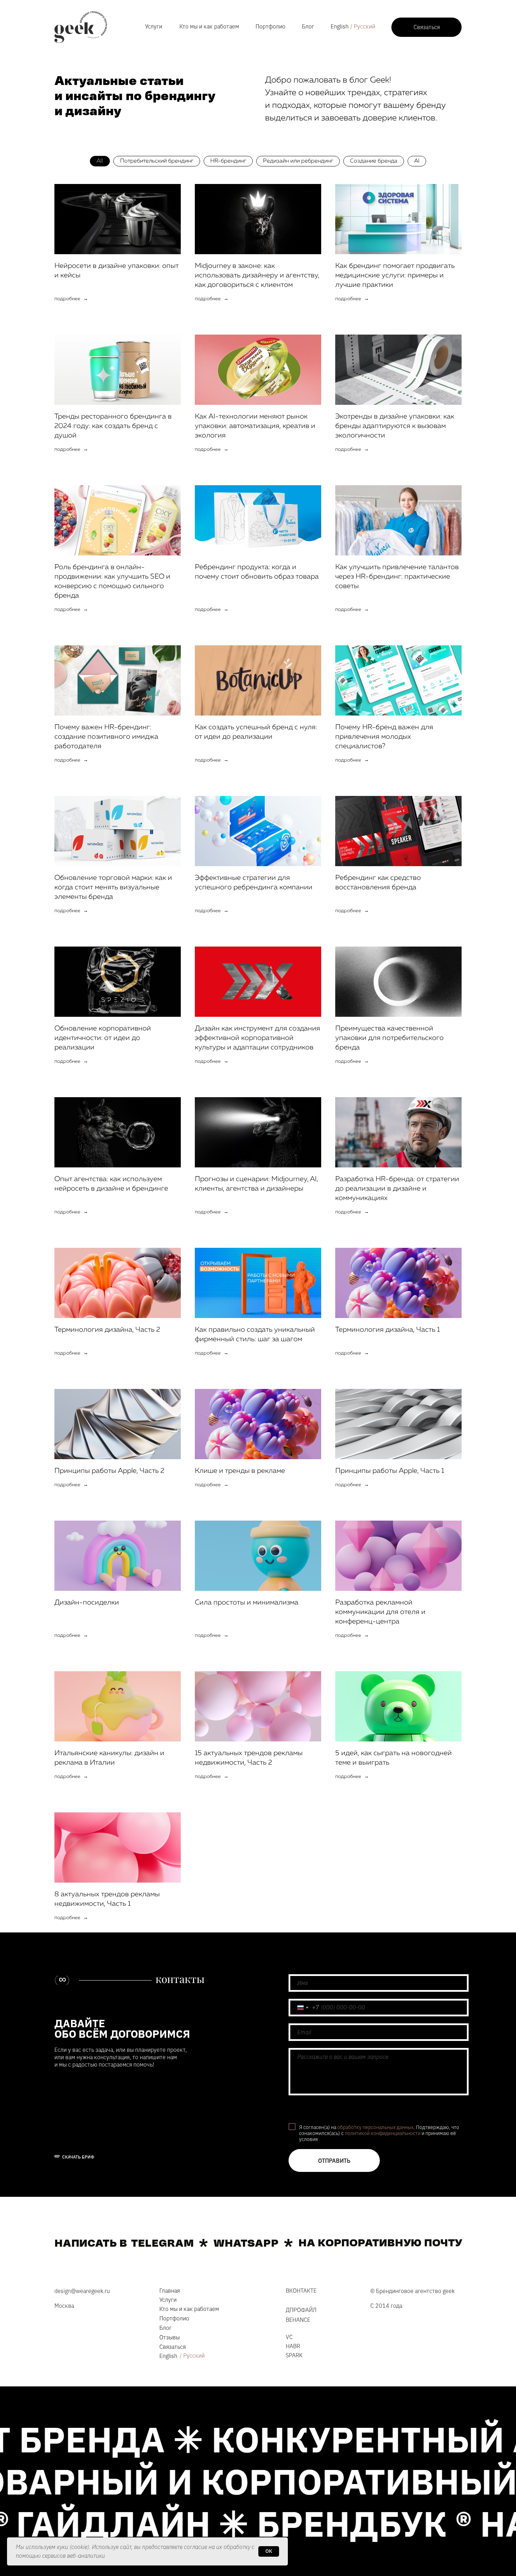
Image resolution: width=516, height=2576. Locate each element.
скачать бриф (78, 2157)
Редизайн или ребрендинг (298, 161)
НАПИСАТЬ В (91, 2244)
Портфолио (270, 26)
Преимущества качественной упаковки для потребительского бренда (389, 1038)
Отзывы (170, 2337)
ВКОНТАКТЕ (301, 2291)
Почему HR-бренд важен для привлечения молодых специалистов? (384, 737)
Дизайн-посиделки (87, 1602)
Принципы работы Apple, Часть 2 (109, 1471)
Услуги (154, 26)
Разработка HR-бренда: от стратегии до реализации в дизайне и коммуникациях (397, 1188)
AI (417, 161)
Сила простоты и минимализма (247, 1602)
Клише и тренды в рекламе (240, 1471)
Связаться (173, 2347)
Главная (170, 2291)
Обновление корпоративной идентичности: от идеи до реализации (103, 1038)
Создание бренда (374, 161)
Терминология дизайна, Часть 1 (388, 1330)
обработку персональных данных (375, 2127)
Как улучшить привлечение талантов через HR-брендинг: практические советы (397, 577)
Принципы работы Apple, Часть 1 (390, 1471)
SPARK (294, 2355)
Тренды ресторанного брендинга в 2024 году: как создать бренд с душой (113, 426)
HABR (293, 2346)
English (340, 26)
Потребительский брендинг (157, 161)
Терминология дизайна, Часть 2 (107, 1330)
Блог (308, 26)
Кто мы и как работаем (209, 26)
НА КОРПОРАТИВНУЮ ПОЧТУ (380, 2243)
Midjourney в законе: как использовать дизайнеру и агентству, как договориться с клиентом (257, 275)
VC (289, 2337)
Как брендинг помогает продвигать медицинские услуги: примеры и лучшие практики (395, 275)
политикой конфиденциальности (383, 2133)
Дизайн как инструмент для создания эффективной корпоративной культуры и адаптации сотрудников (257, 1038)
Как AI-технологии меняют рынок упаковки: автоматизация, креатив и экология (255, 426)
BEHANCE (298, 2320)
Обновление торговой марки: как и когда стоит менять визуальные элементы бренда (113, 887)
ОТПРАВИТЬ (334, 2161)
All (100, 161)
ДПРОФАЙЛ (301, 2310)
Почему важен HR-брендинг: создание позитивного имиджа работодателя (106, 737)
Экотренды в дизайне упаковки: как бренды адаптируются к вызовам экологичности (395, 426)
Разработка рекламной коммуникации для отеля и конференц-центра (380, 1612)
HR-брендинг (228, 161)
